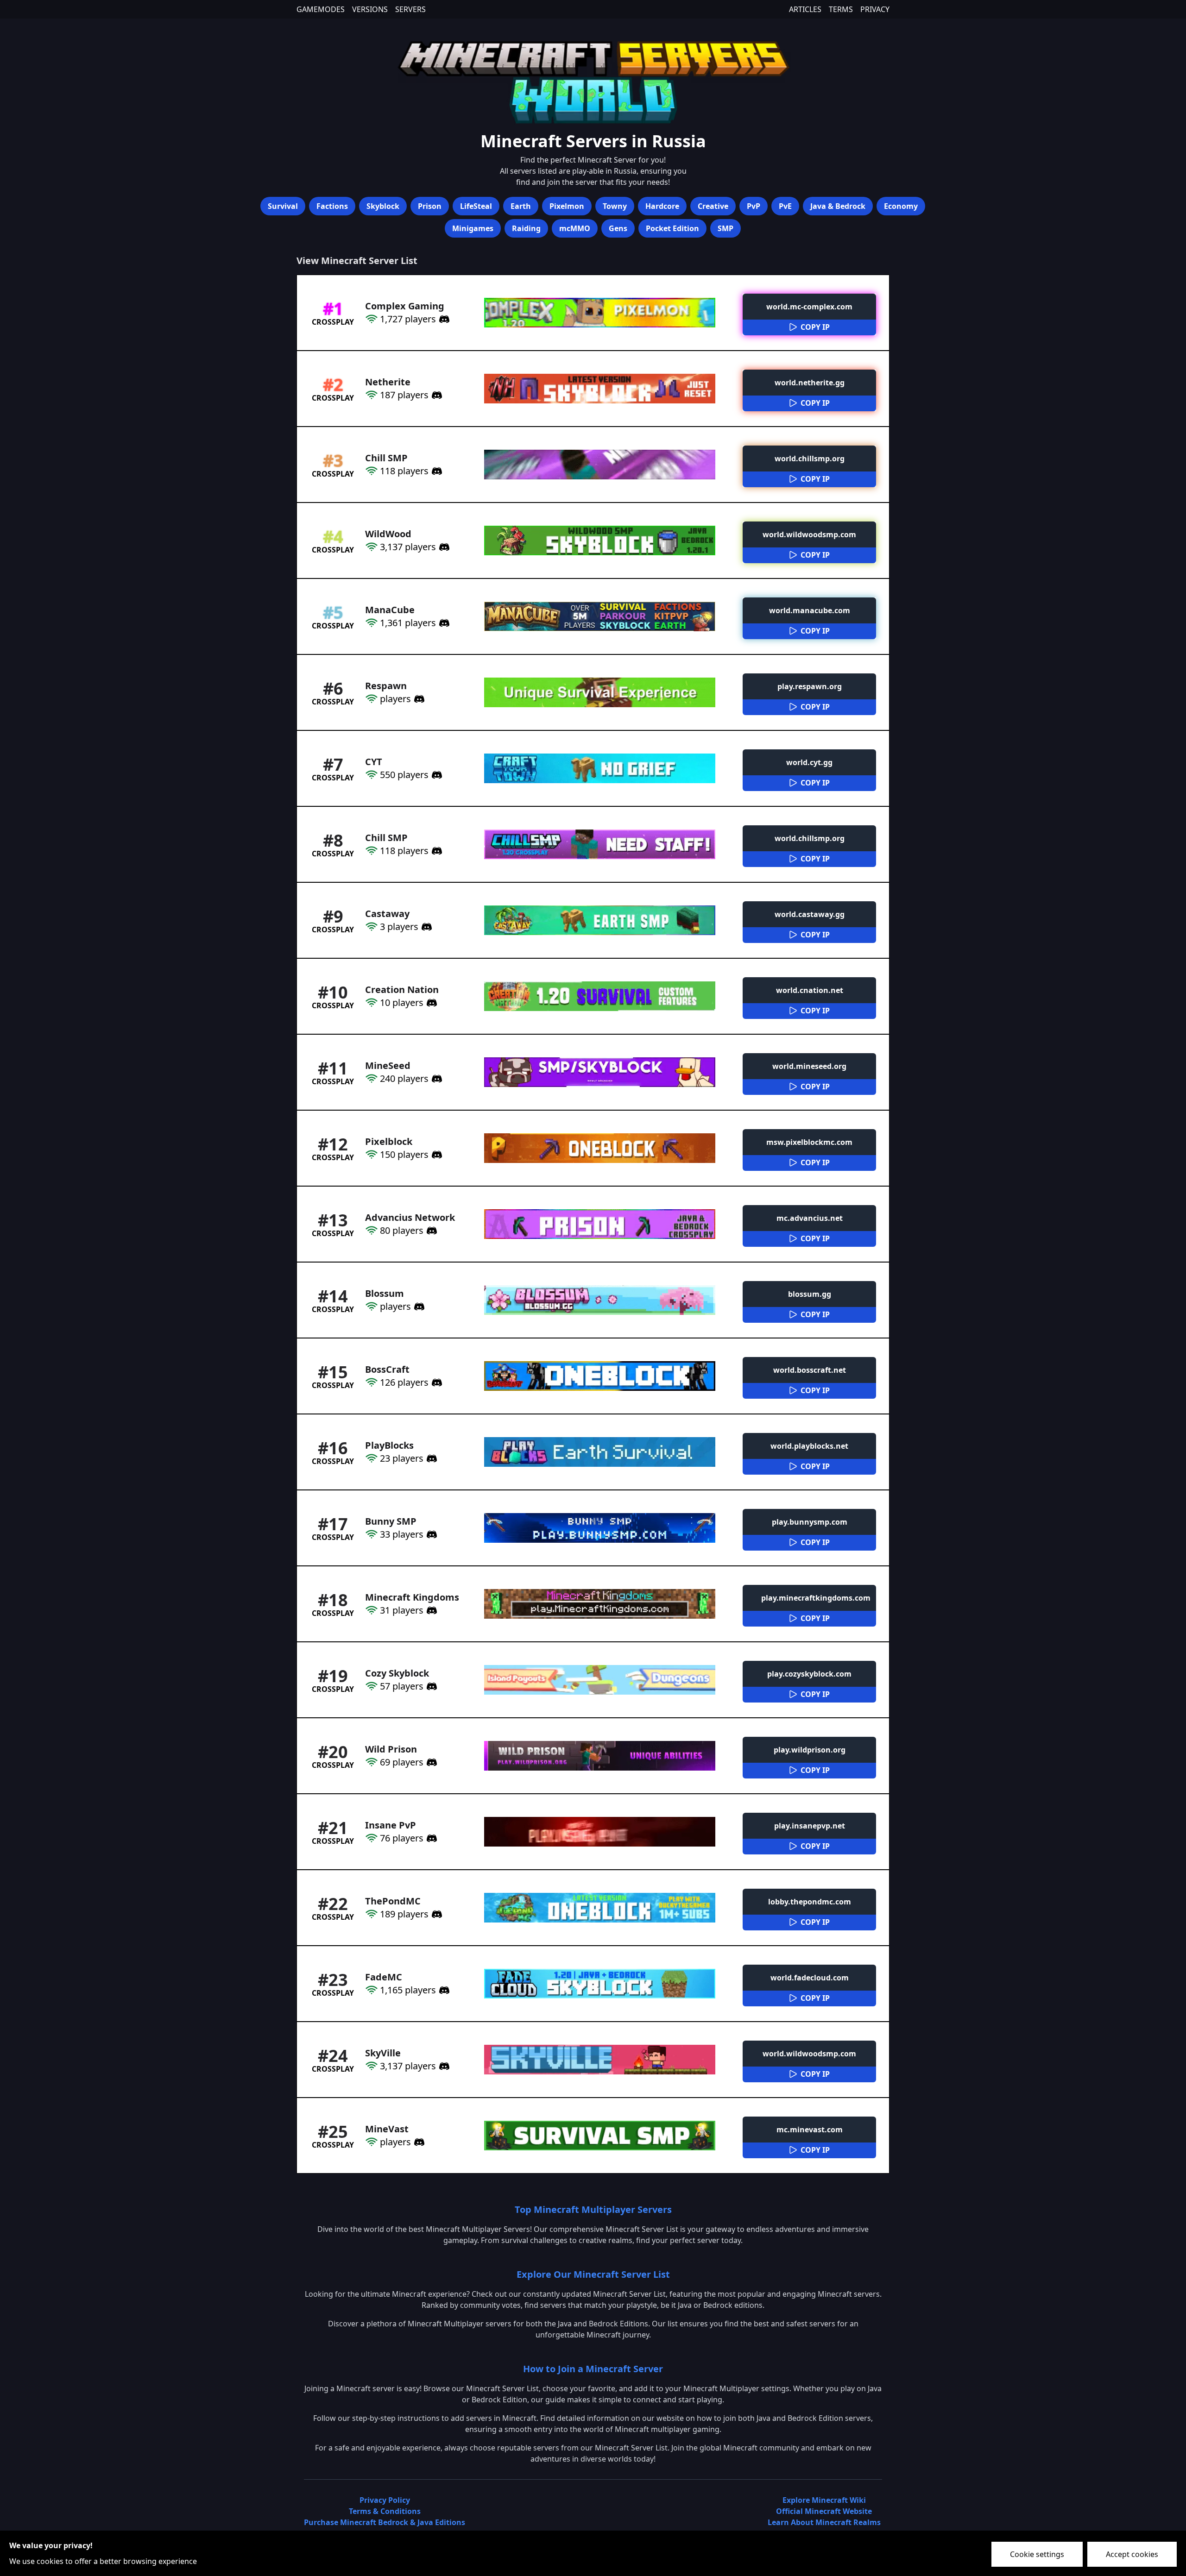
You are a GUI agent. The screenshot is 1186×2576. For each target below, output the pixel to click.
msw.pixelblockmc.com (809, 1142)
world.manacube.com (810, 610)
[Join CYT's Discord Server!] (435, 775)
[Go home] (593, 81)
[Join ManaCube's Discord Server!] (443, 623)
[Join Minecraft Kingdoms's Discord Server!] (430, 1610)
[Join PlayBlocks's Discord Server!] (430, 1458)
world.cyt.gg (809, 762)
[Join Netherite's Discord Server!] (435, 395)
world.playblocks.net (809, 1446)
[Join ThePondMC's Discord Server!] (435, 1914)
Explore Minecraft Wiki (824, 2500)
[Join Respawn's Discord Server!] (418, 699)
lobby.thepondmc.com (810, 1902)
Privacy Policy (385, 2500)
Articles (805, 9)
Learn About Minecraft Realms (824, 2522)
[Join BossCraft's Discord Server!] (435, 1382)
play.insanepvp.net (810, 1826)
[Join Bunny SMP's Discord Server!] (430, 1534)
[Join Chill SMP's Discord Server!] (435, 471)
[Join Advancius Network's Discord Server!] (430, 1231)
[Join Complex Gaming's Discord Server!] (443, 319)
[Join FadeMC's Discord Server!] (443, 1990)
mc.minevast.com (810, 2130)
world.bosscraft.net (810, 1370)
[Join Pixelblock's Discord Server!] (435, 1155)
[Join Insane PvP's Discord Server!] (430, 1838)
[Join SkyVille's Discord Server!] (443, 2066)
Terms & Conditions (385, 2511)
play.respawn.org (810, 686)
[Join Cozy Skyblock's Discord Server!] (430, 1686)
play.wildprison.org (810, 1750)
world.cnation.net (810, 990)
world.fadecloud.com (810, 1978)
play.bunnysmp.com (810, 1522)
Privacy (875, 9)
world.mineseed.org (809, 1066)
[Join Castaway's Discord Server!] (425, 927)
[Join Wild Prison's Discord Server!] (430, 1762)
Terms (841, 9)
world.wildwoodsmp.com (809, 534)
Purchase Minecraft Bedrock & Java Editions (385, 2522)
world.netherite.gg (810, 383)
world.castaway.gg (810, 914)
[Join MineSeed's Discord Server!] (435, 1079)
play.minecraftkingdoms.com (816, 1598)
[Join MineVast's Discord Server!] (418, 2142)
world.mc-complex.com (809, 307)
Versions (370, 9)
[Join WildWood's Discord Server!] (443, 547)
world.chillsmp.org (810, 459)
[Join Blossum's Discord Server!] (418, 1307)
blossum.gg (810, 1294)
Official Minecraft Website (824, 2511)
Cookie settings (1037, 2554)
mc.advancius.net (810, 1218)
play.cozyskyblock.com (809, 1674)
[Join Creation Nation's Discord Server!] (430, 1003)
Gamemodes (321, 9)
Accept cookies (1132, 2554)
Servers (410, 9)
